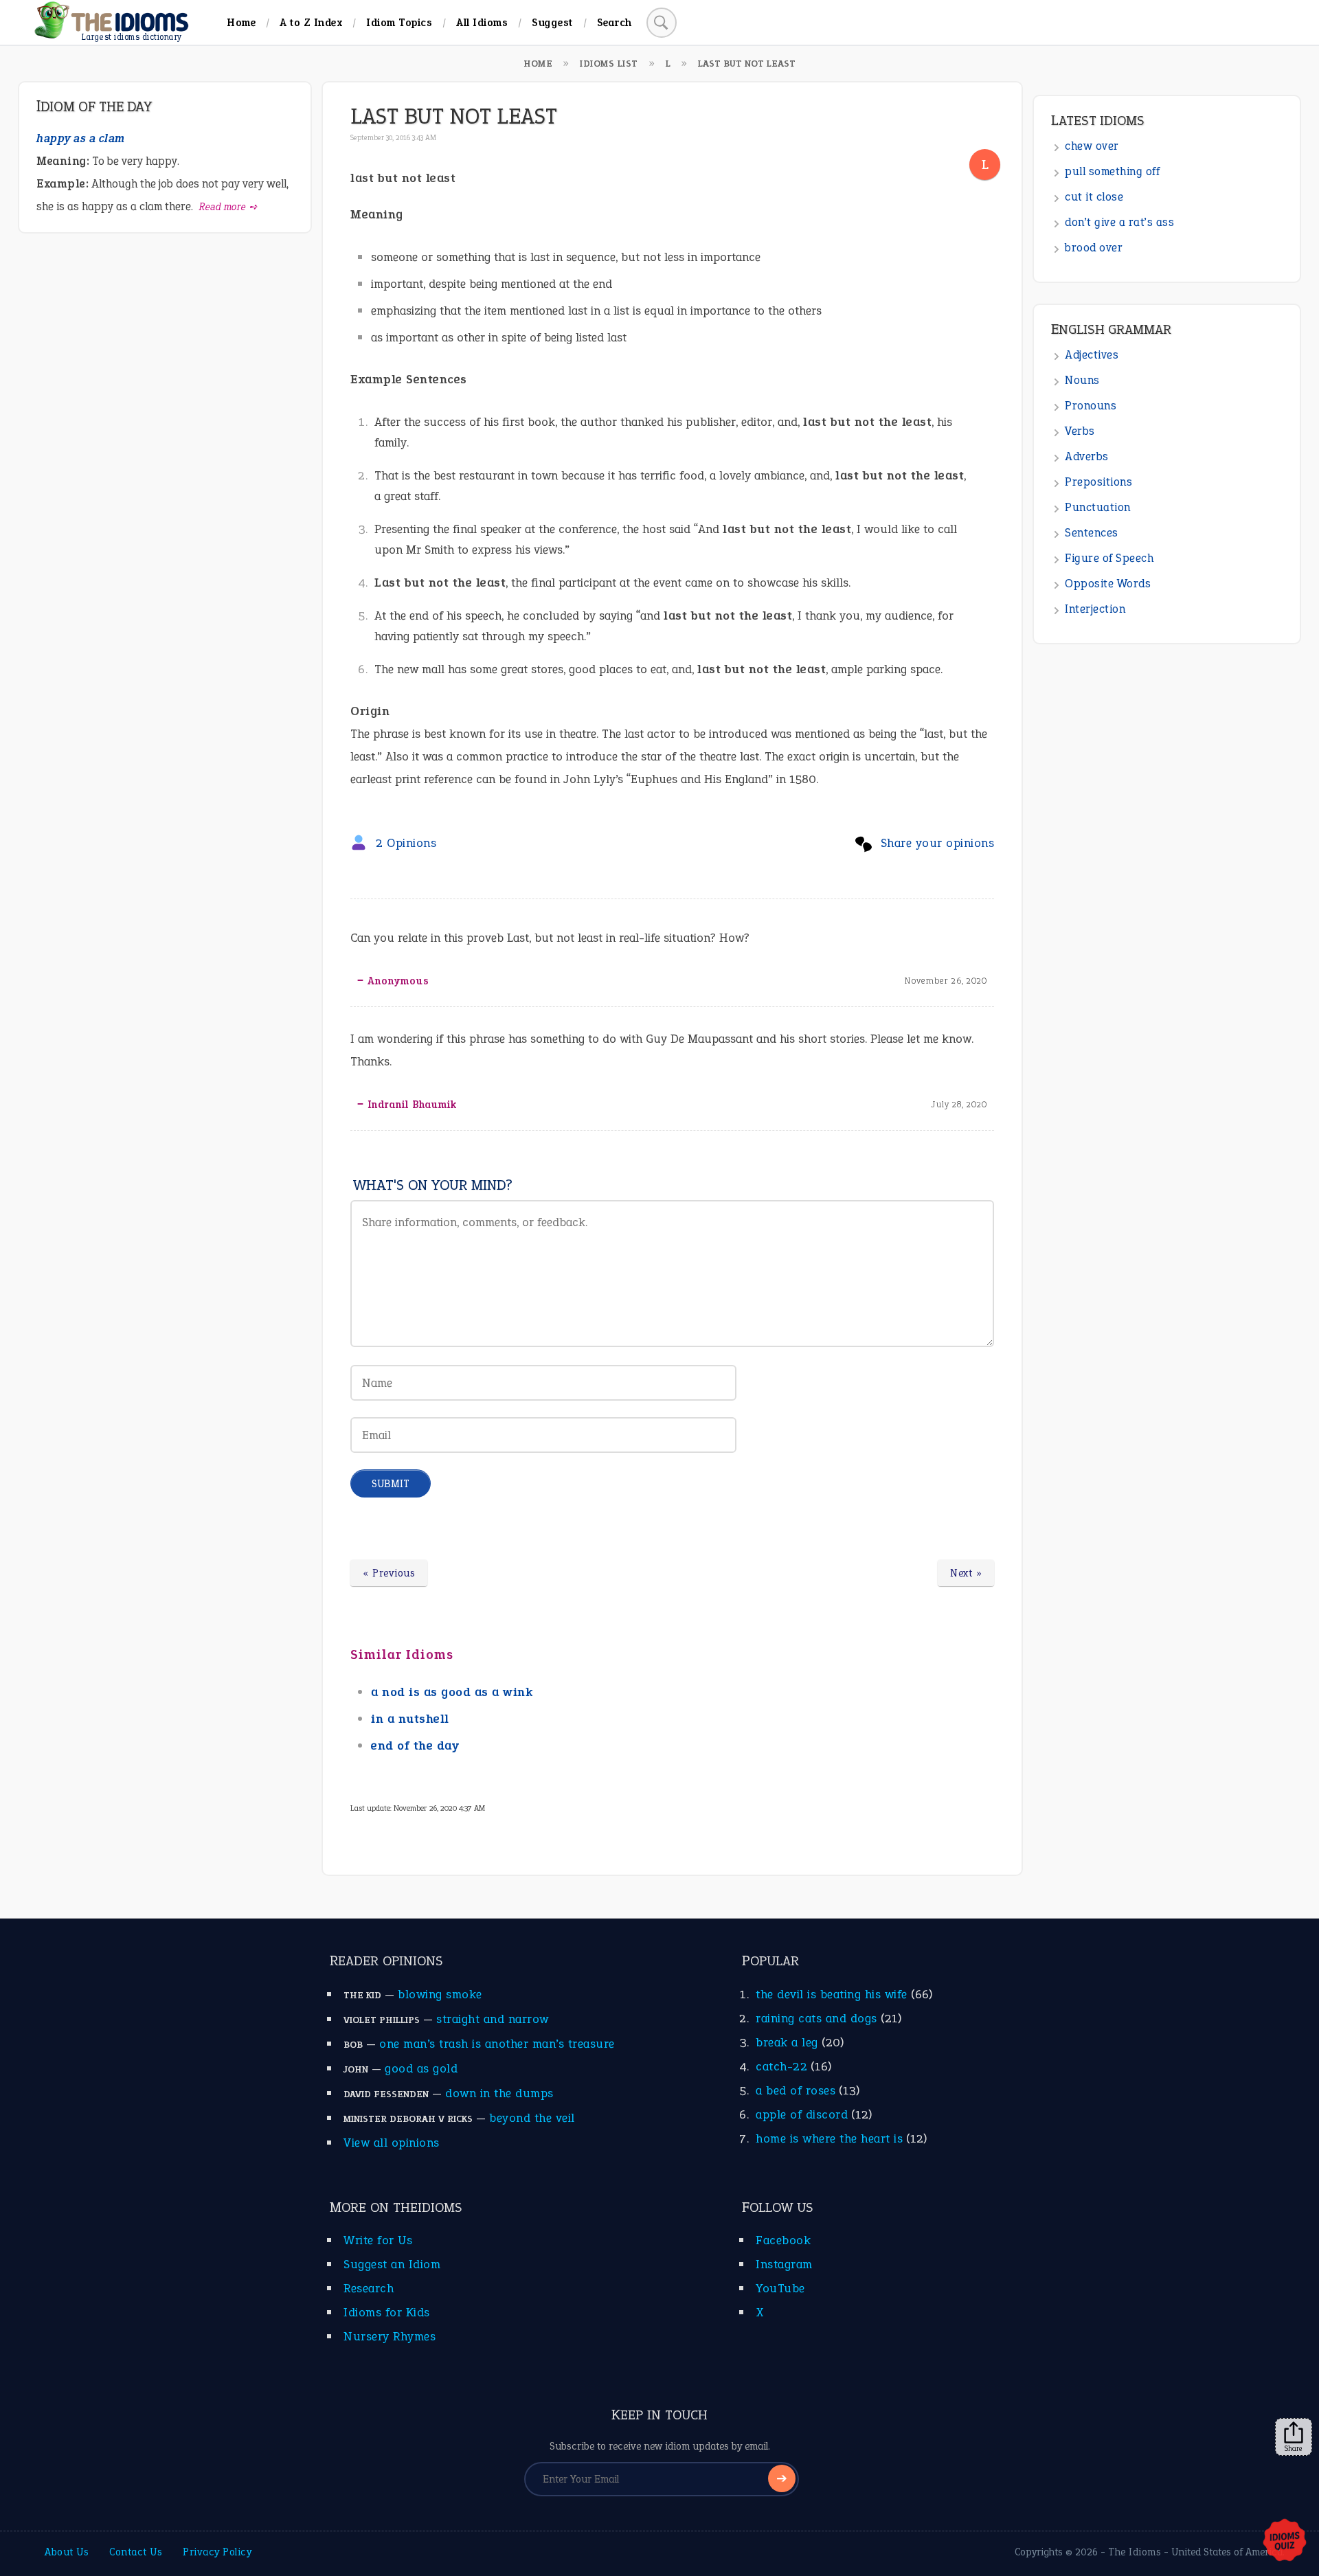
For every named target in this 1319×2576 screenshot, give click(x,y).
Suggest (552, 22)
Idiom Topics (399, 22)
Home (241, 22)
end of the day (415, 1745)
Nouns (1082, 380)
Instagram (784, 2264)
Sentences (1092, 533)
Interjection (1095, 609)
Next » (966, 1573)
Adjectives (1092, 355)
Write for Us (378, 2240)
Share (1294, 2448)
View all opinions (392, 2143)
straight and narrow (493, 2019)
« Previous (389, 1573)
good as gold (421, 2068)
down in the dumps (499, 2093)
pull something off (1112, 171)
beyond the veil (532, 2118)
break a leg (787, 2042)
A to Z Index (311, 22)
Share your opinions (938, 843)
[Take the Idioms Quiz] (1285, 2541)
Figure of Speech (1109, 558)
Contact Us (136, 2552)
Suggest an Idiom (392, 2264)
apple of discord (802, 2114)
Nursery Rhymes (390, 2336)
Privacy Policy (217, 2552)
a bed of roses (796, 2090)
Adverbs (1087, 456)
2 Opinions (406, 843)
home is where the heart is (829, 2138)
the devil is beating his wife (832, 1994)
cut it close (1094, 197)
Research (369, 2288)
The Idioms (1135, 2552)
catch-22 (781, 2066)
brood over (1094, 248)
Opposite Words (1108, 584)
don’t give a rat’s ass (1119, 222)
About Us (67, 2552)
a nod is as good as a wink (452, 1692)
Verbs (1080, 431)
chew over (1092, 146)
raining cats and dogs (816, 2018)
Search (615, 22)
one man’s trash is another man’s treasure (497, 2044)
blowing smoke (440, 1994)
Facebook (783, 2240)
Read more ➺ (228, 207)
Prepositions (1098, 482)
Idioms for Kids (387, 2312)
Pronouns (1091, 406)
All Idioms (482, 22)
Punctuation (1098, 507)
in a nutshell (410, 1719)
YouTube (780, 2288)
